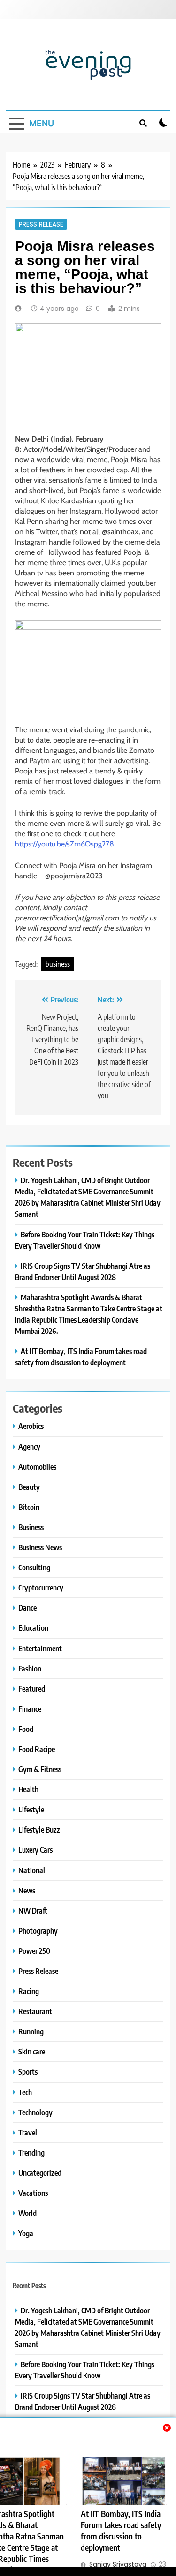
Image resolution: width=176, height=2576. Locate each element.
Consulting (34, 1567)
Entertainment (40, 1648)
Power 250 (34, 1951)
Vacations (33, 2193)
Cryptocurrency (41, 1587)
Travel (28, 2132)
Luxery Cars (35, 1850)
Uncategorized (40, 2173)
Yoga (26, 2233)
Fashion (30, 1668)
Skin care (32, 2051)
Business (31, 1527)
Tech (25, 2092)
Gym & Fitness (40, 1769)
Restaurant (35, 2011)
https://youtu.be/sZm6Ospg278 (65, 844)
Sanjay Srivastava (118, 2564)
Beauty (29, 1487)
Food (26, 1729)
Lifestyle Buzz (39, 1829)
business (58, 964)
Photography (38, 1931)
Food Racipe (37, 1749)
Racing (29, 1991)
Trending (31, 2153)
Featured (32, 1689)
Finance (30, 1709)
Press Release (41, 224)
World (27, 2213)
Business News (40, 1547)
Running (31, 2031)
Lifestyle (31, 1809)
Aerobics (31, 1426)
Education (33, 1628)
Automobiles (37, 1467)
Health (28, 1789)
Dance (27, 1608)
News (27, 1890)
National (32, 1870)
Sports (28, 2072)
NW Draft (33, 1910)
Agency (29, 1446)
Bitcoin (29, 1507)
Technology (35, 2112)
